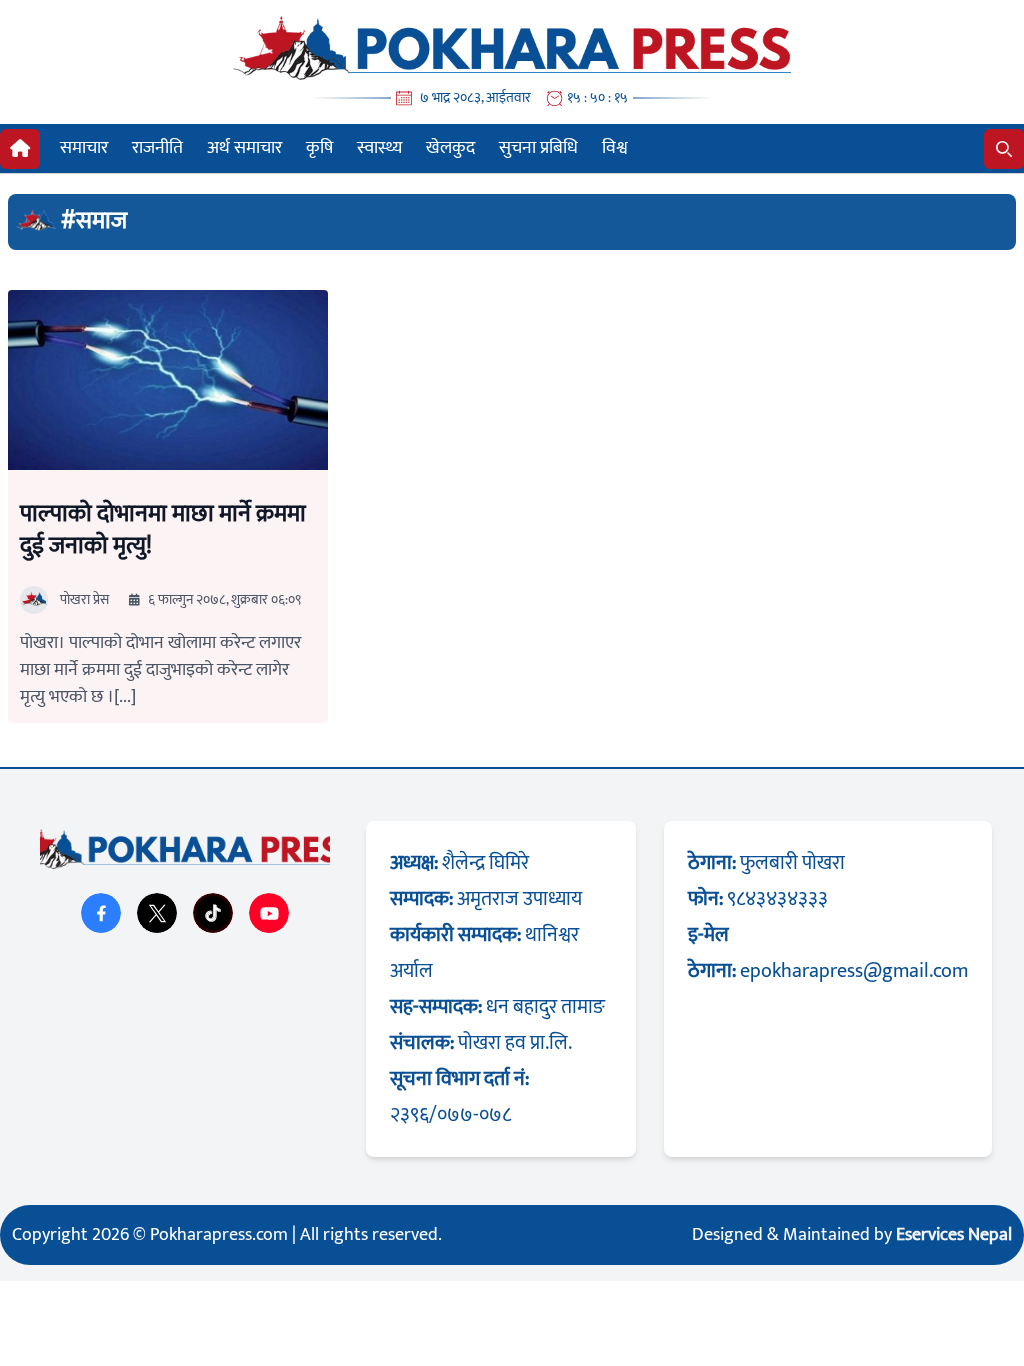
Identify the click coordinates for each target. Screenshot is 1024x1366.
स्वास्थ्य (379, 148)
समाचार (84, 148)
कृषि (319, 148)
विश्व (615, 148)
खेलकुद (450, 148)
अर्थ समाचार (244, 148)
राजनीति (157, 148)
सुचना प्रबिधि (538, 148)
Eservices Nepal (954, 1235)
